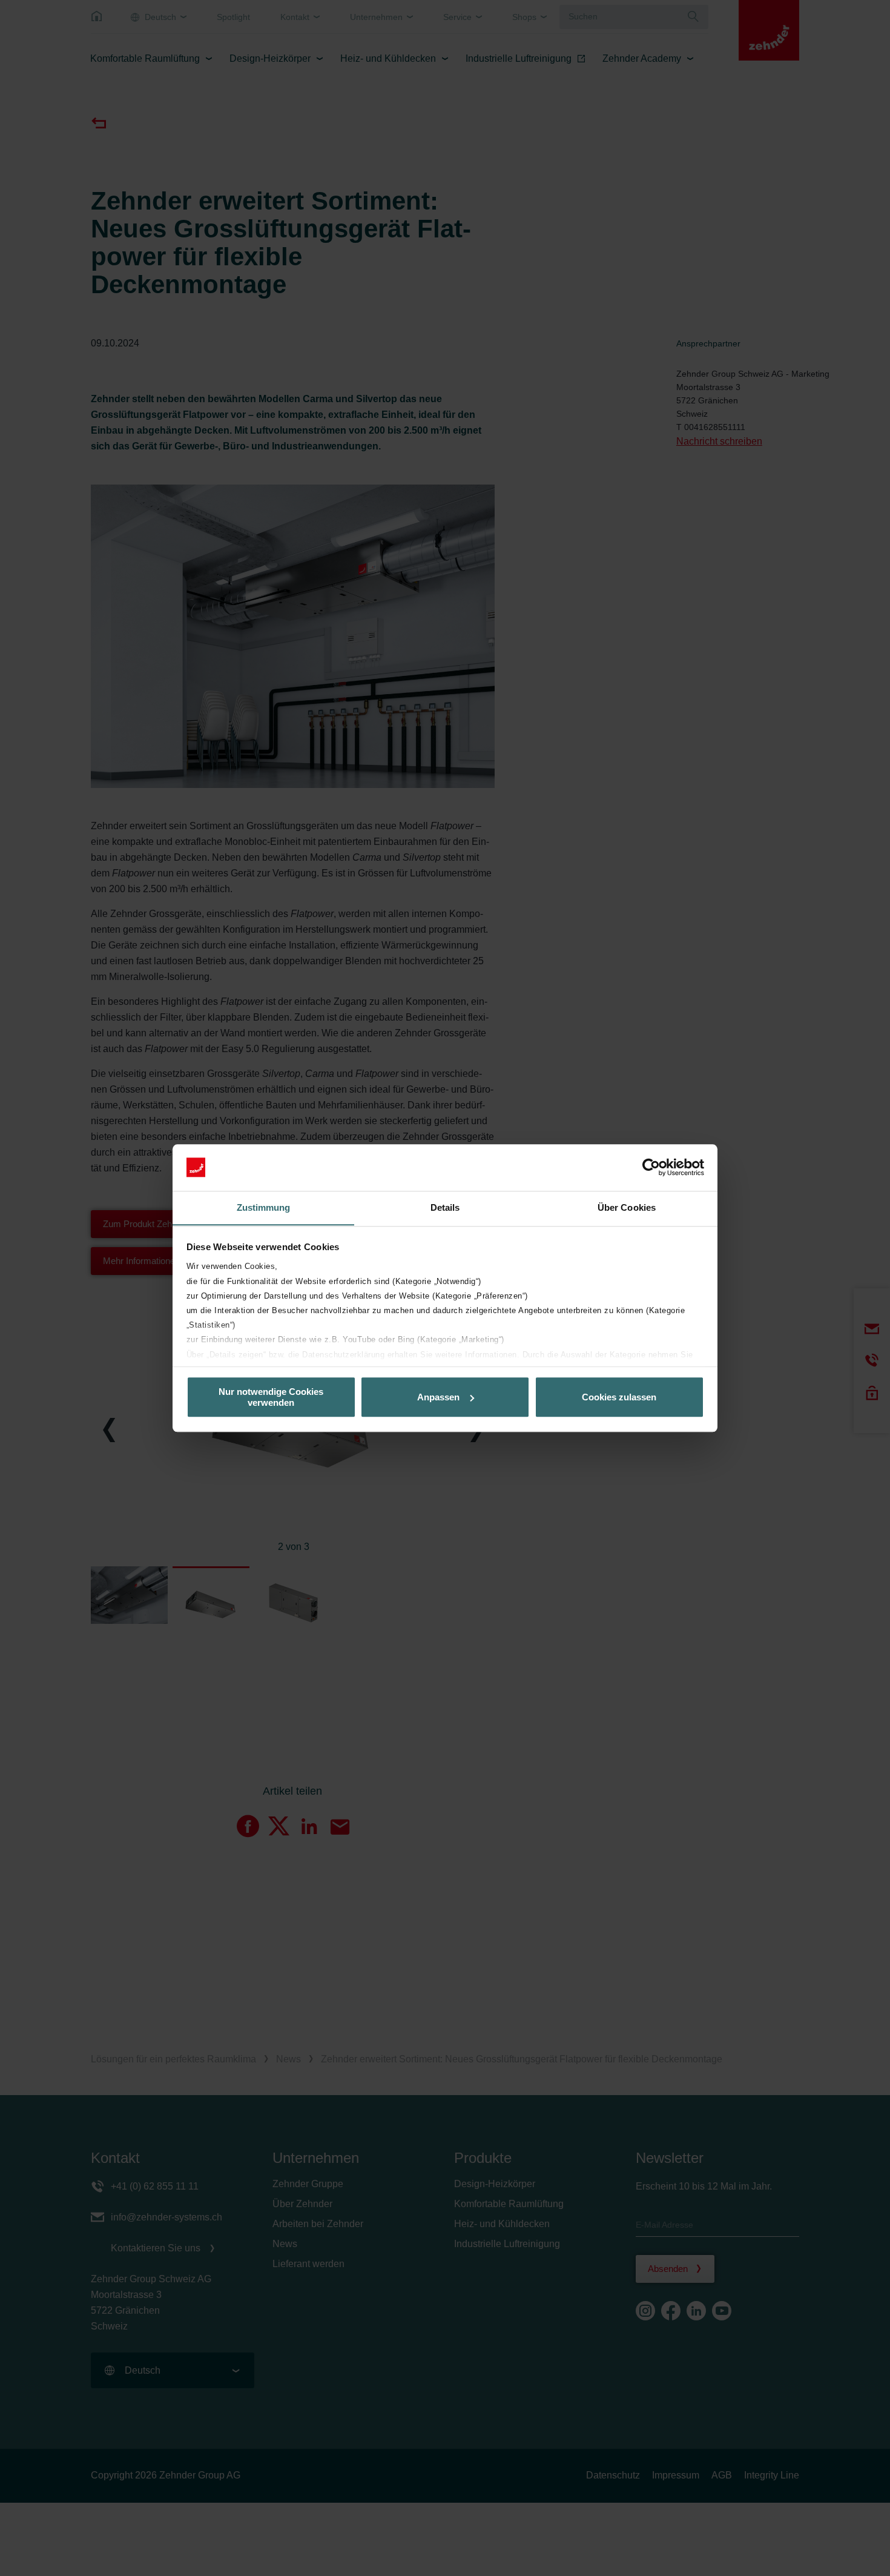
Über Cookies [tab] (627, 1207)
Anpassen (438, 1397)
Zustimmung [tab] (264, 1207)
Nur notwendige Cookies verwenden (271, 1397)
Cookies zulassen (619, 1397)
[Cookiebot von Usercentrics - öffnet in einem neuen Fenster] (651, 1167)
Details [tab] (445, 1207)
